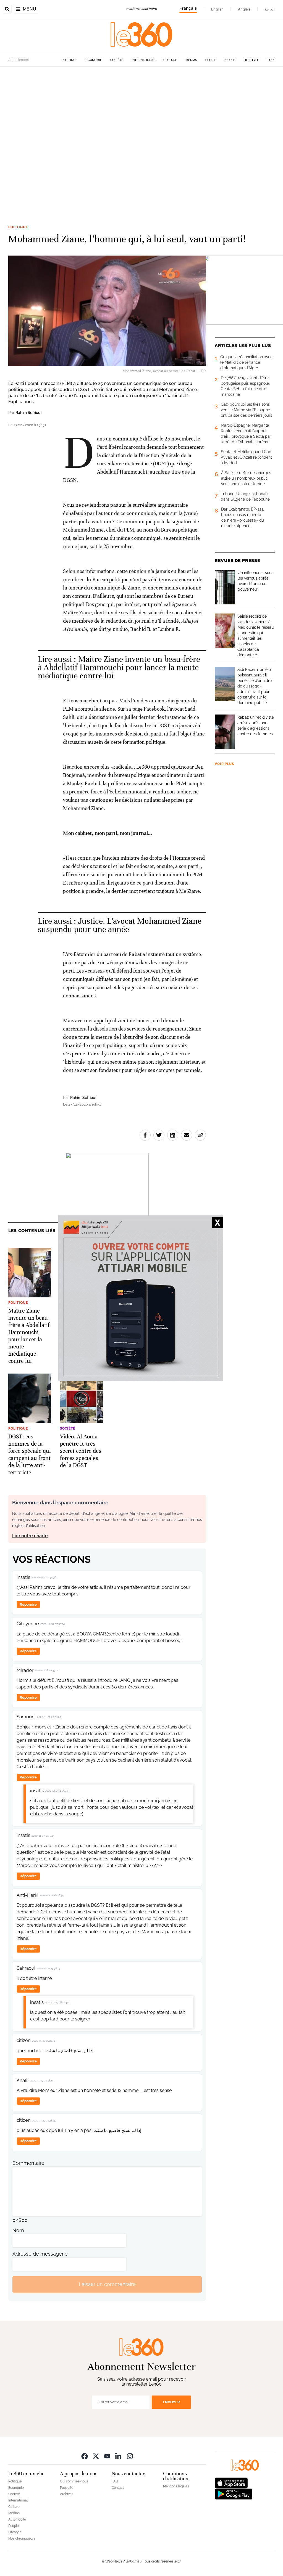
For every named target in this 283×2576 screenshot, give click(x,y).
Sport (210, 60)
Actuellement (19, 60)
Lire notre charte (30, 1536)
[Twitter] (96, 2456)
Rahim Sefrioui (28, 413)
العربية (270, 9)
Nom (18, 2230)
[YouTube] (107, 2456)
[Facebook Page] (85, 2456)
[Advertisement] (141, 137)
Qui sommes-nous (74, 2481)
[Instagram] (130, 2456)
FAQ (115, 2481)
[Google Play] (234, 2494)
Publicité (67, 2488)
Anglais (244, 9)
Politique (70, 60)
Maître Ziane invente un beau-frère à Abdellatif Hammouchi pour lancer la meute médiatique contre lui (119, 667)
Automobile (17, 2519)
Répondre (28, 1604)
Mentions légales (176, 2486)
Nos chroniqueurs (22, 2538)
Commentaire (28, 2163)
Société (117, 60)
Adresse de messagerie (40, 2254)
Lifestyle (251, 60)
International (143, 60)
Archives (67, 2494)
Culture (170, 60)
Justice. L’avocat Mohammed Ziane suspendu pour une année (120, 925)
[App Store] (231, 2483)
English (217, 9)
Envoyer (171, 2402)
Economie (94, 60)
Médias (191, 60)
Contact (118, 2488)
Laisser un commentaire (107, 2284)
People (229, 60)
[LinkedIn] (119, 2456)
